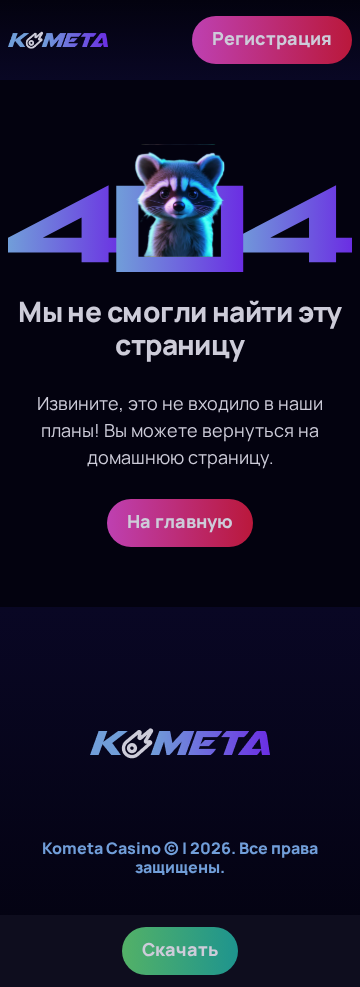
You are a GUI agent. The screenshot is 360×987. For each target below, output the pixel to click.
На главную (180, 521)
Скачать (180, 949)
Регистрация (272, 38)
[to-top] (322, 865)
